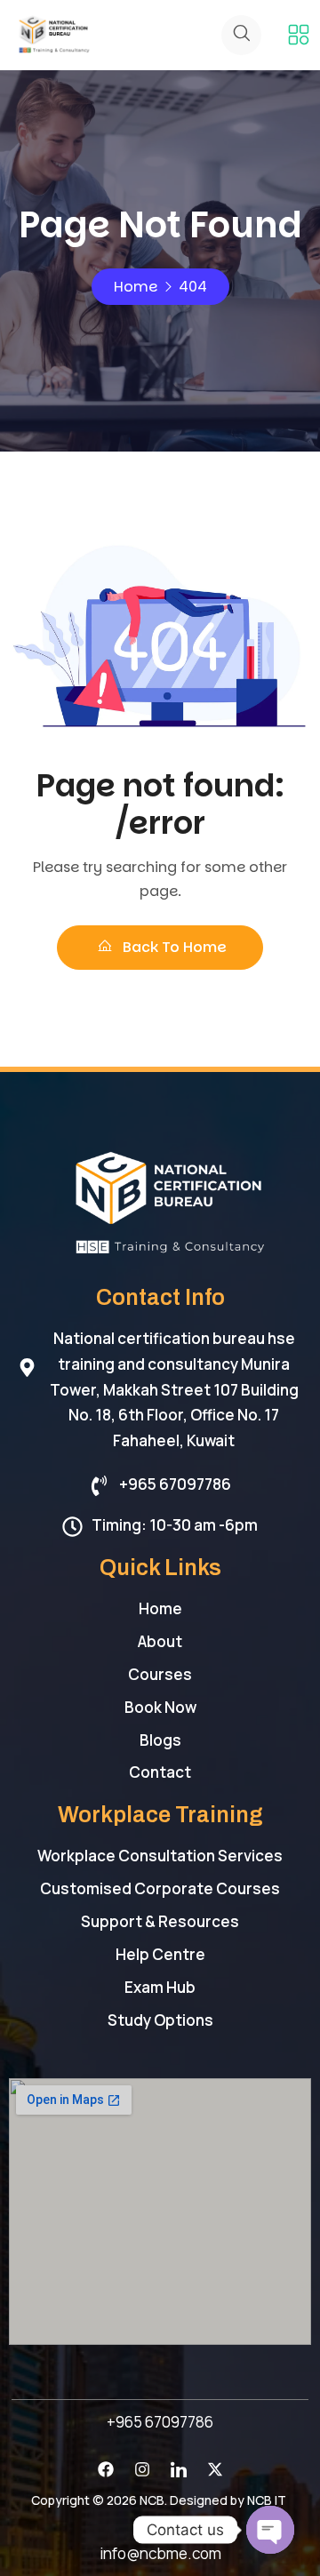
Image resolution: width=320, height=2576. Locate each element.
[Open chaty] (270, 2530)
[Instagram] (142, 2469)
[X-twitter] (215, 2469)
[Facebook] (106, 2469)
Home (136, 287)
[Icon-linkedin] (179, 2469)
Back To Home (173, 947)
